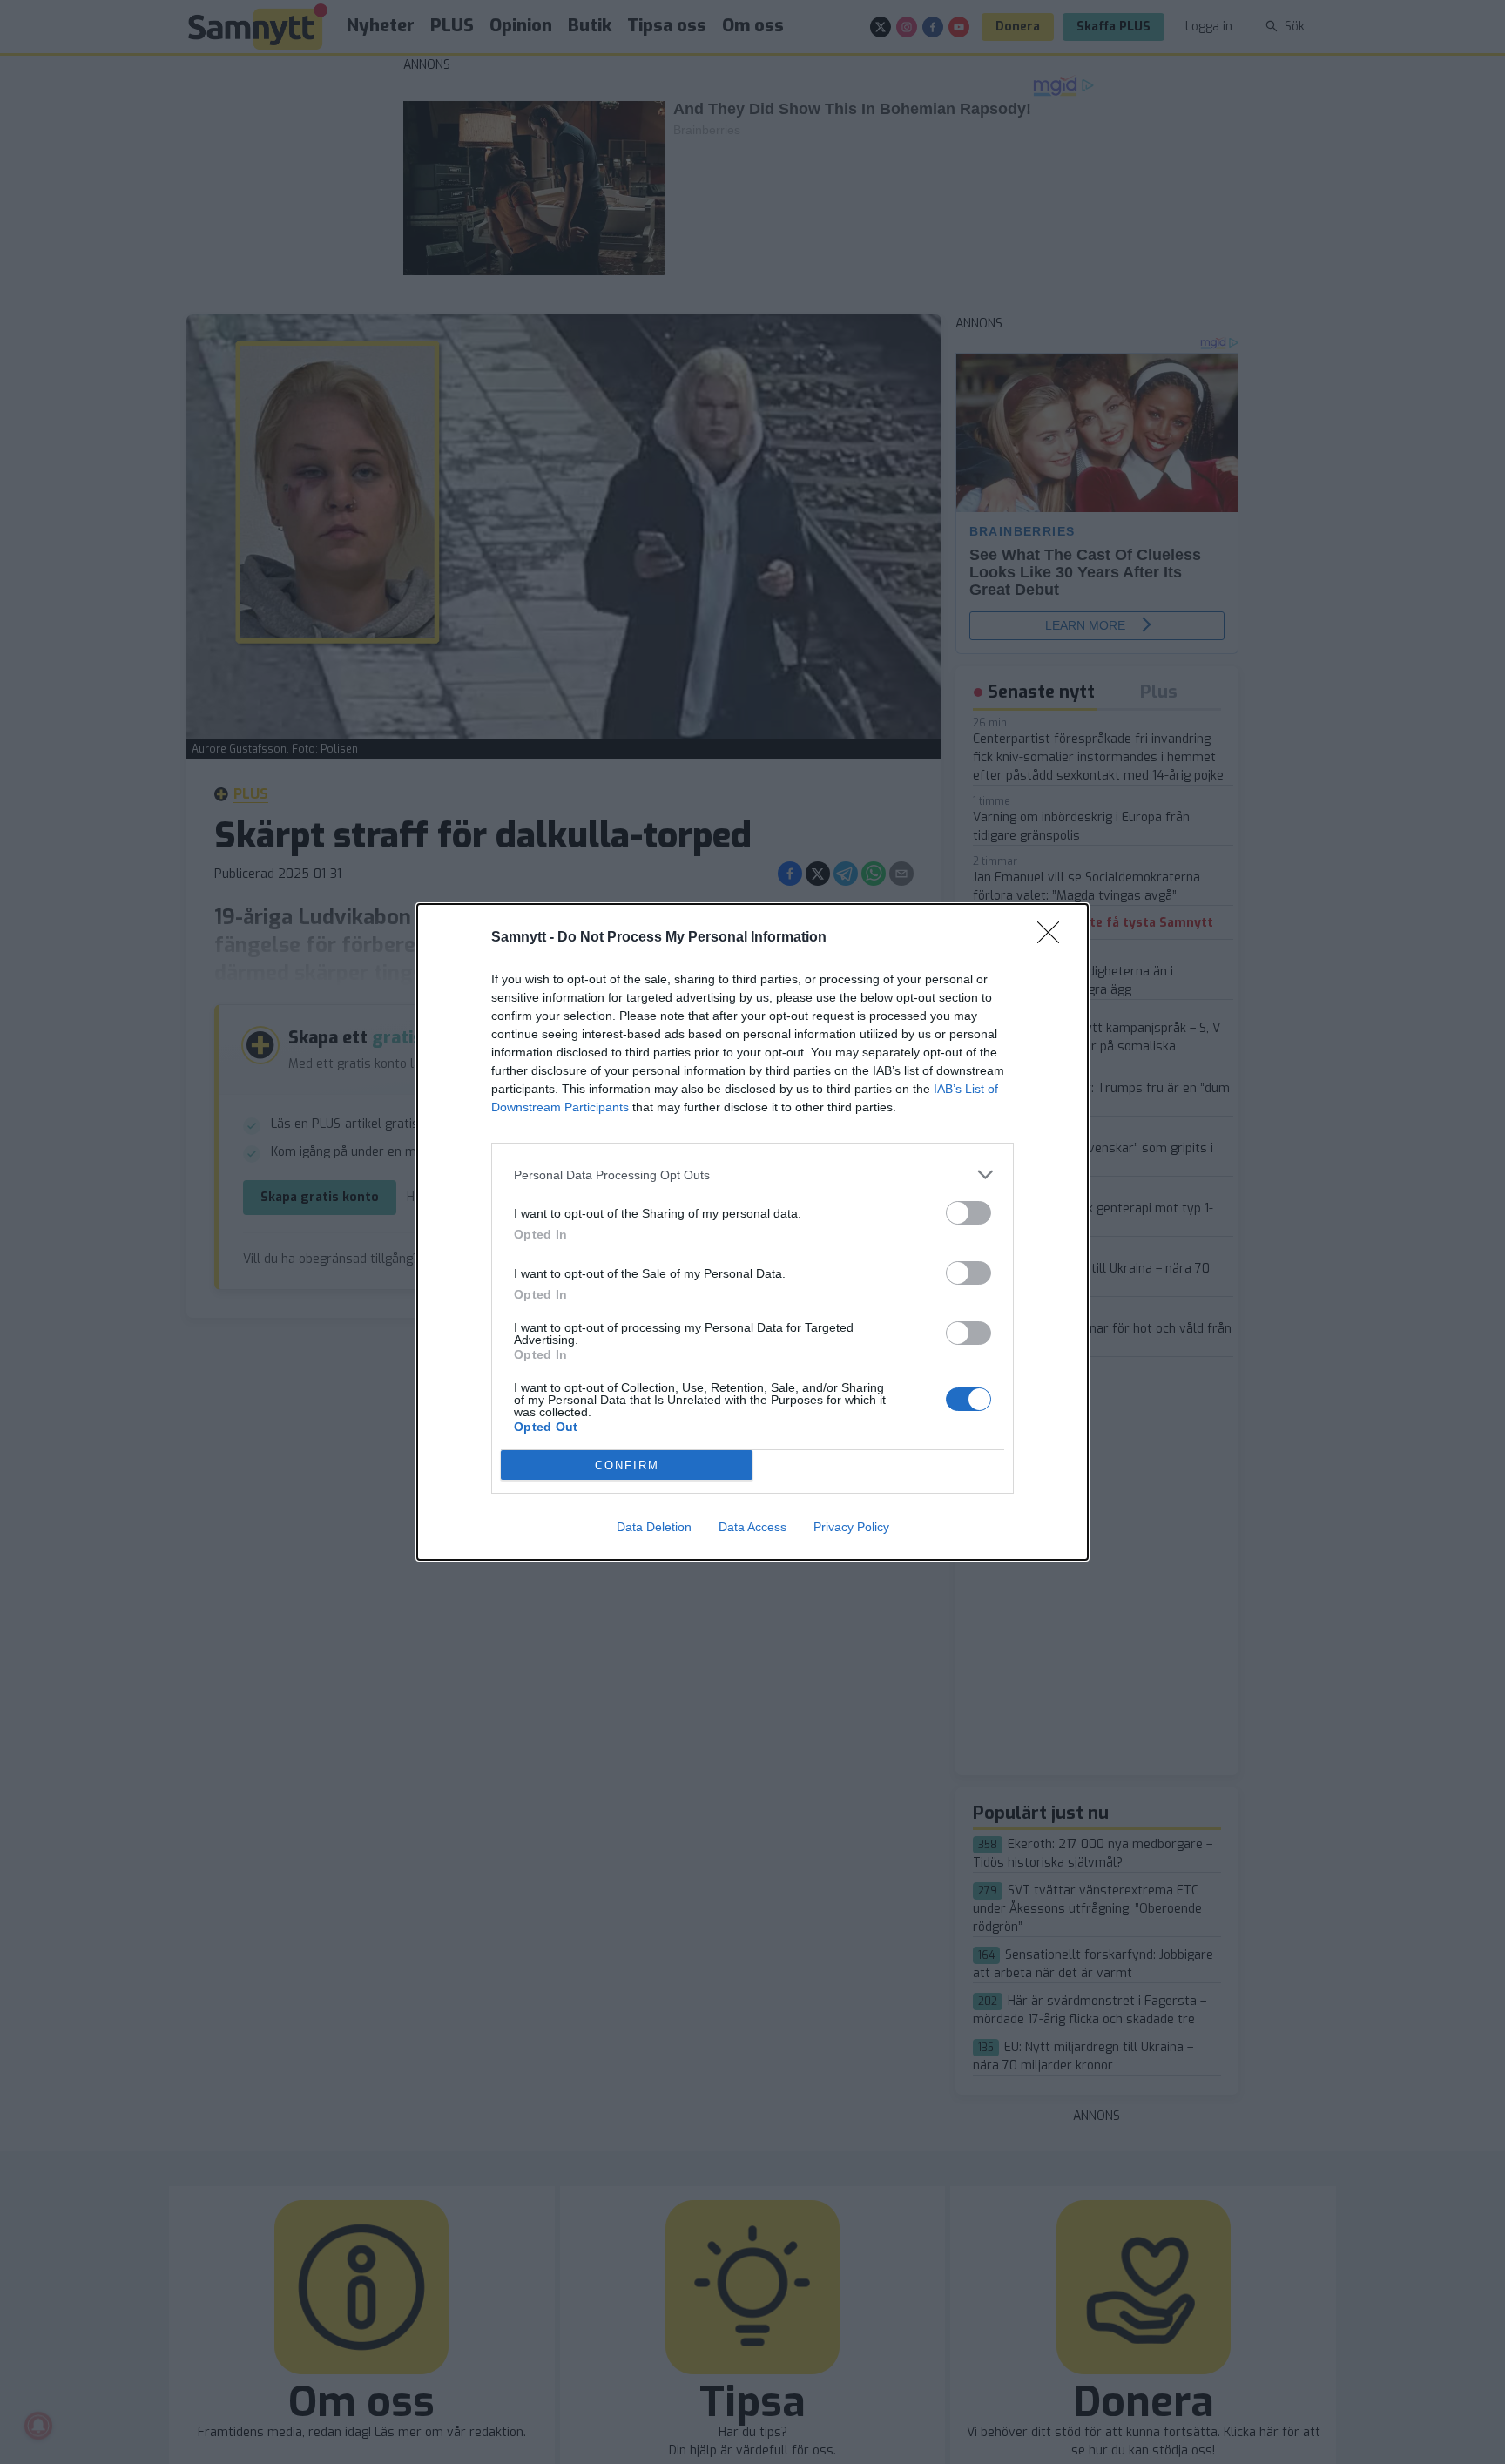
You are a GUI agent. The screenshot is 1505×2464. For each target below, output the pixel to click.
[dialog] (752, 1232)
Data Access (752, 1527)
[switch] (968, 1213)
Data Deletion (654, 1527)
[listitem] (752, 1175)
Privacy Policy (851, 1527)
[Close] (1054, 938)
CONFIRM (627, 1465)
